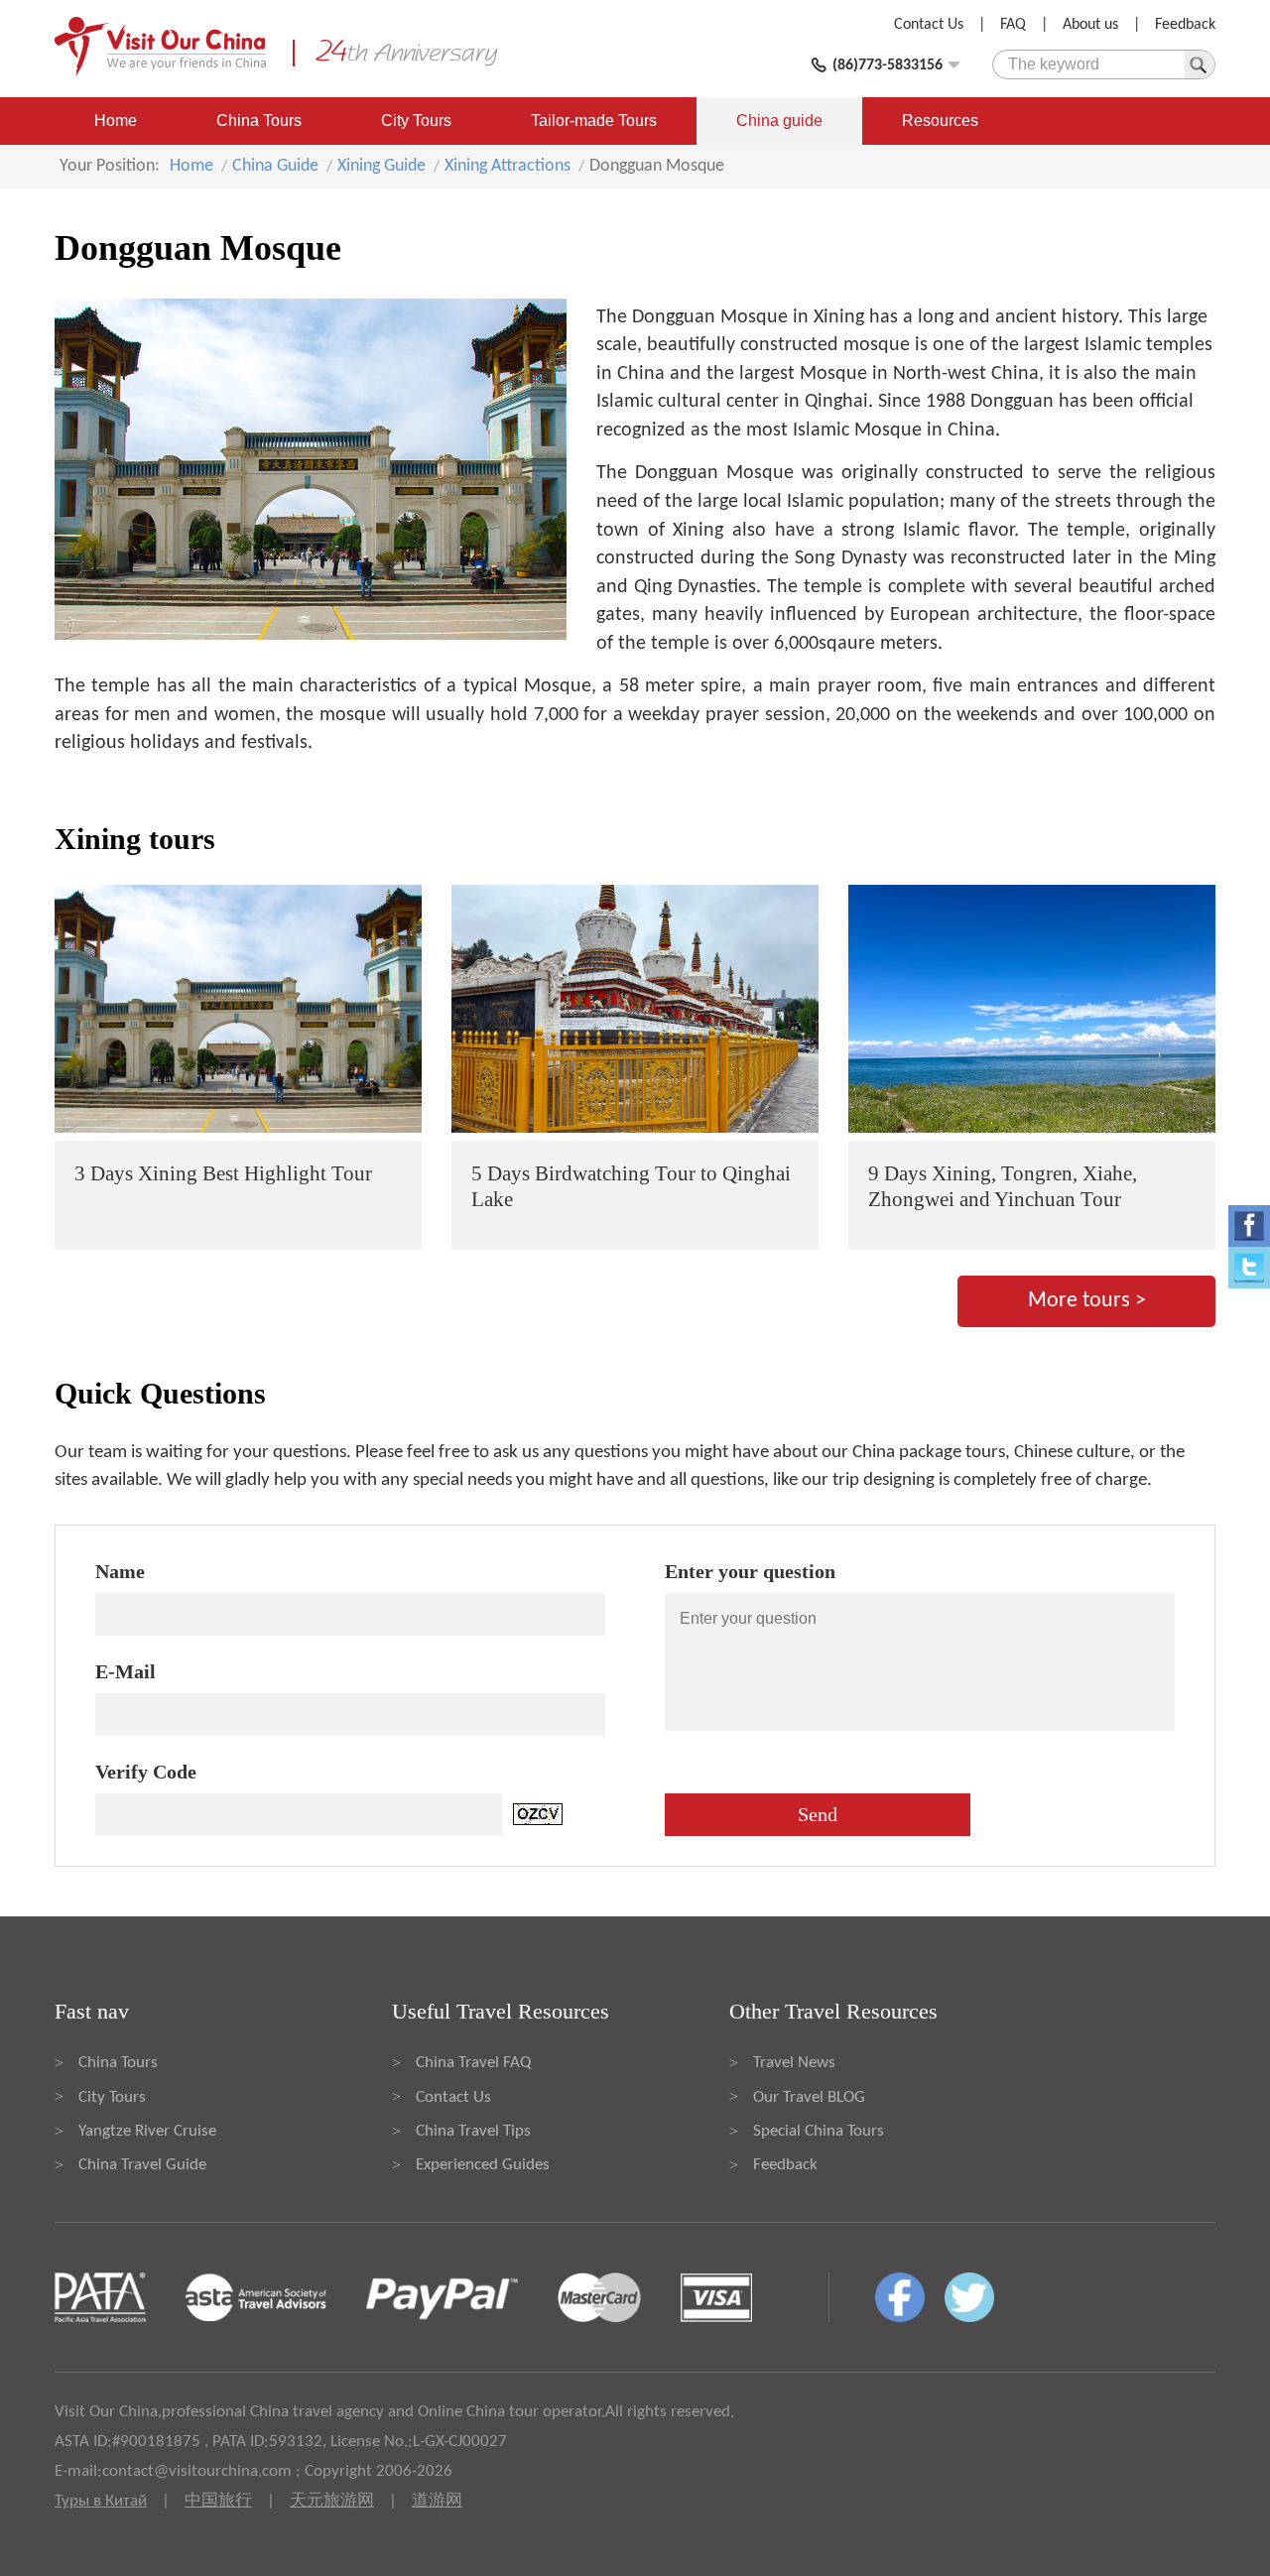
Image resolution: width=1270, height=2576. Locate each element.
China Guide (275, 166)
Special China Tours (819, 2131)
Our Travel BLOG (809, 2097)
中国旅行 (218, 2501)
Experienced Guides (483, 2165)
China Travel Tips (473, 2131)
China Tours (259, 121)
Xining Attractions (508, 166)
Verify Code (146, 1772)
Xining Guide (381, 166)
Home (116, 121)
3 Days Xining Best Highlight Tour (223, 1173)
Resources (940, 121)
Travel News (794, 2063)
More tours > (1087, 1301)
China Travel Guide (142, 2165)
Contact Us (929, 25)
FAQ (1013, 25)
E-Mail (126, 1671)
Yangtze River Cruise (147, 2131)
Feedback (1185, 25)
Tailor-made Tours (594, 121)
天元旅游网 (332, 2501)
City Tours (416, 121)
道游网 (437, 2501)
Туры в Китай (101, 2501)
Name (120, 1571)
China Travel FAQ (473, 2063)
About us (1090, 25)
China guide (779, 121)
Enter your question (750, 1571)
